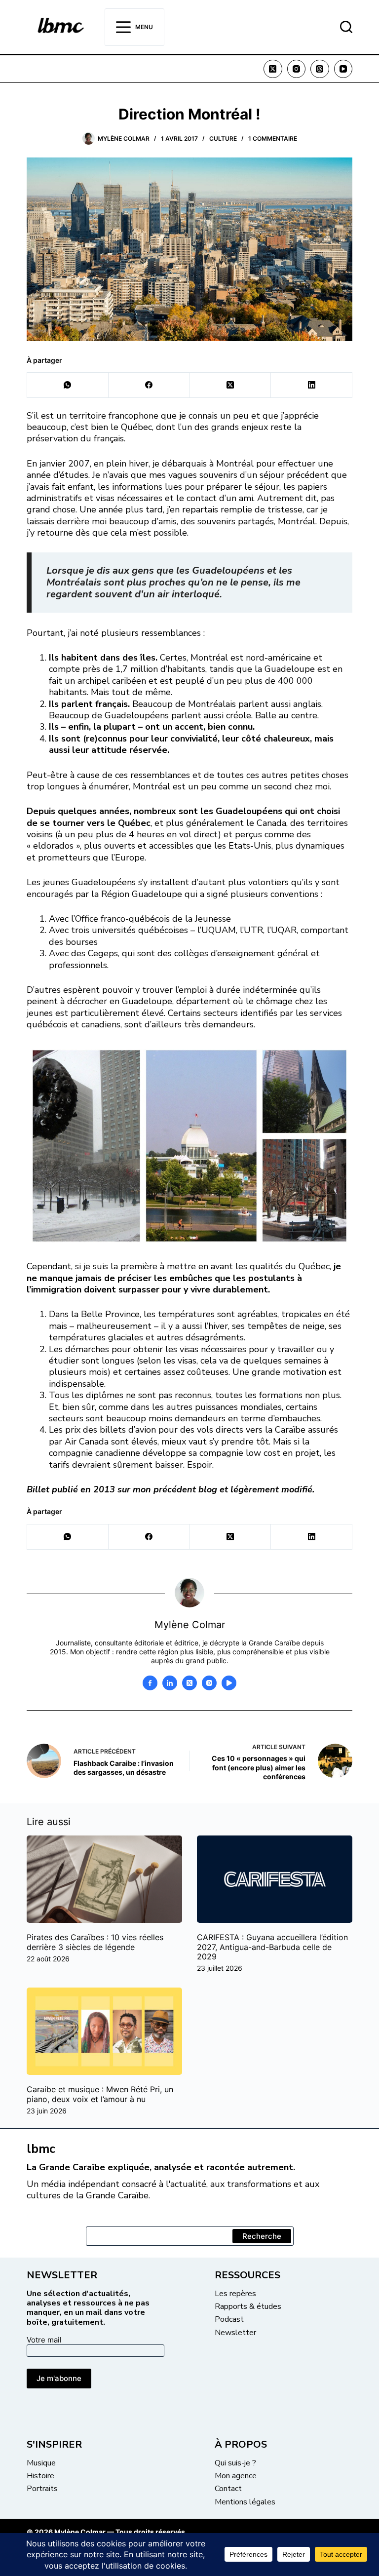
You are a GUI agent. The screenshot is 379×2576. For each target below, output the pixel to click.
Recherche (262, 2236)
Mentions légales (245, 2502)
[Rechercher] (346, 27)
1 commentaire (273, 138)
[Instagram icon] (209, 1683)
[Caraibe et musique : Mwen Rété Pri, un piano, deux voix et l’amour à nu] (104, 2031)
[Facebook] (149, 385)
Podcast (229, 2319)
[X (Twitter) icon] (189, 1683)
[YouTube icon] (229, 1683)
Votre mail (44, 2340)
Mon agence (236, 2476)
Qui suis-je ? (235, 2463)
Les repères (235, 2294)
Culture (223, 138)
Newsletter (235, 2333)
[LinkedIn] (312, 385)
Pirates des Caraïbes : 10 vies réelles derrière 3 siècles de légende (95, 1942)
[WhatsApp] (68, 385)
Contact (228, 2489)
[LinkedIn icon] (170, 1683)
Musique (41, 2463)
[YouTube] (343, 69)
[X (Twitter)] (273, 69)
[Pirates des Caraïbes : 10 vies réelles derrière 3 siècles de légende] (104, 1879)
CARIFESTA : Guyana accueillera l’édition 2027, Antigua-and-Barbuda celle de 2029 (272, 1947)
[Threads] (320, 69)
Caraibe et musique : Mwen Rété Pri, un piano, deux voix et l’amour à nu (100, 2094)
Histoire (40, 2476)
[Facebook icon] (150, 1683)
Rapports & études (248, 2306)
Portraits (42, 2489)
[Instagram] (297, 69)
